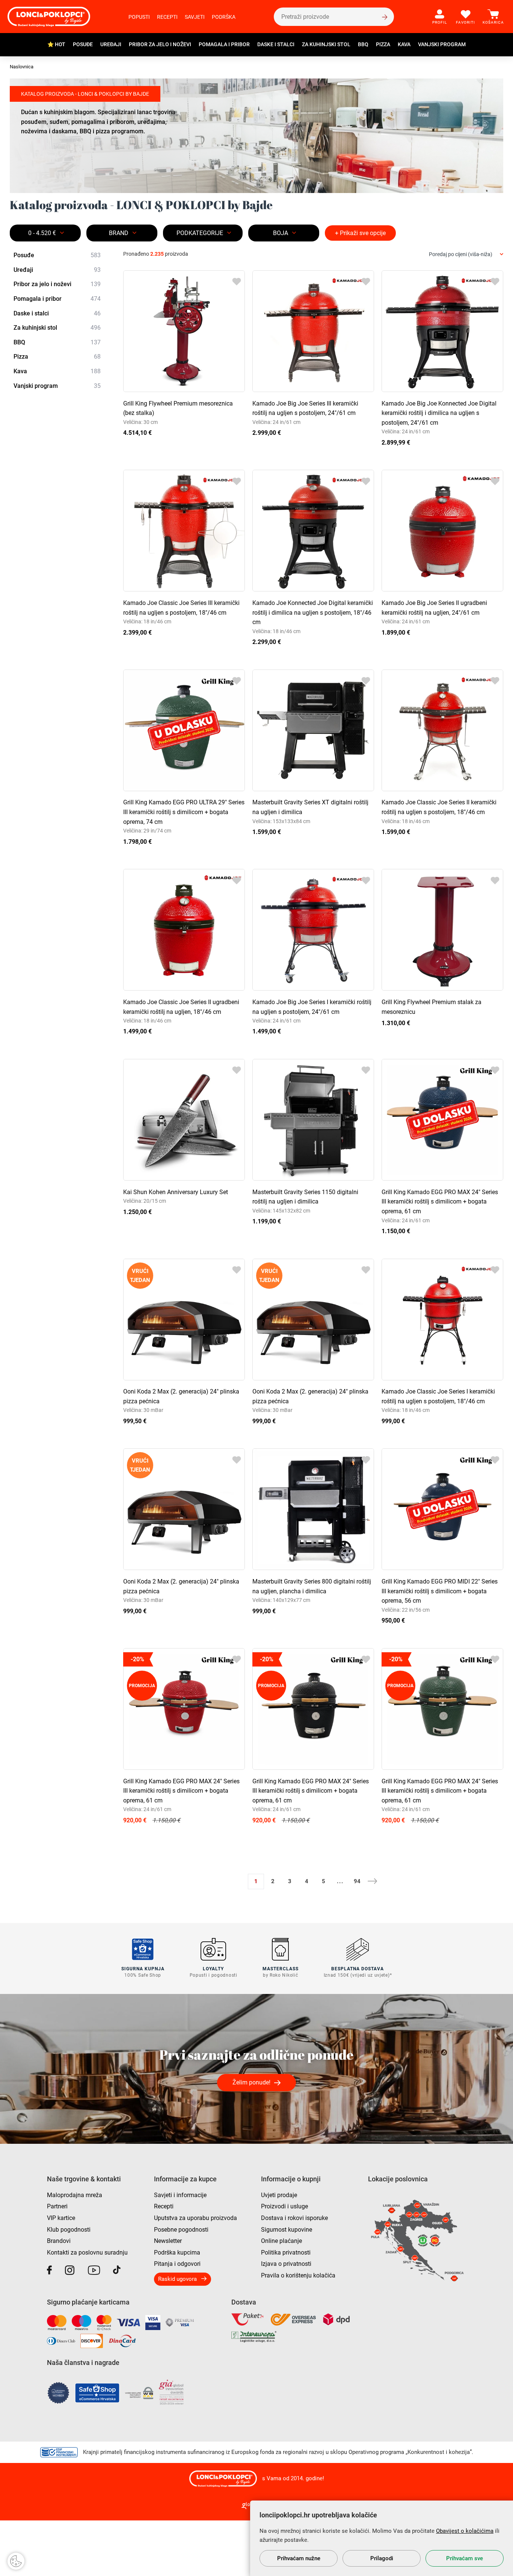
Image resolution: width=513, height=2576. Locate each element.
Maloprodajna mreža (75, 2195)
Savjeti (195, 17)
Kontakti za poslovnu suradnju (87, 2252)
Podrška (224, 17)
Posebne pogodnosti (181, 2230)
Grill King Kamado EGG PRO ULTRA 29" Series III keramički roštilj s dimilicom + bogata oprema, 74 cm (184, 812)
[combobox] (466, 254)
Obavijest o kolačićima (465, 2531)
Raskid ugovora (177, 2279)
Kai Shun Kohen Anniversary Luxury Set (176, 1192)
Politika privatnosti (286, 2252)
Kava (404, 44)
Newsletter (168, 2241)
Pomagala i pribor (224, 44)
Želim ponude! (251, 2082)
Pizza (383, 44)
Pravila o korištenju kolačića (298, 2275)
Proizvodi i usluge (284, 2206)
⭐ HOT (56, 44)
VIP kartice (61, 2218)
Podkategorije (200, 233)
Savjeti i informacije (180, 2195)
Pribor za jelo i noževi (160, 44)
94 (357, 1881)
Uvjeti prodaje (279, 2195)
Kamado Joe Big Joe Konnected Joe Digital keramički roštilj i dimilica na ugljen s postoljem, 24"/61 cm (439, 413)
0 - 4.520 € (42, 233)
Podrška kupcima (177, 2252)
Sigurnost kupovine (287, 2230)
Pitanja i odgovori (177, 2264)
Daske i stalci (276, 44)
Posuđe (83, 44)
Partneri (57, 2206)
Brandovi (59, 2241)
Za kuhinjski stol (326, 44)
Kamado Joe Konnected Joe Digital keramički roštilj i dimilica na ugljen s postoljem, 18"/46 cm (313, 612)
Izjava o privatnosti (286, 2264)
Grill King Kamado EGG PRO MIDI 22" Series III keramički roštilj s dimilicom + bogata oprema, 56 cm (440, 1591)
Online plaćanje (281, 2241)
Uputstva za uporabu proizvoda (195, 2218)
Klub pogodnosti (69, 2230)
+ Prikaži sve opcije (360, 233)
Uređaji (111, 44)
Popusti (139, 17)
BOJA (281, 233)
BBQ (363, 44)
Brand (119, 233)
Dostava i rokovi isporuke (294, 2218)
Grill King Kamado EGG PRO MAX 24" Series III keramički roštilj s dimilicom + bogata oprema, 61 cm (440, 1202)
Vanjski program (442, 44)
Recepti (167, 17)
